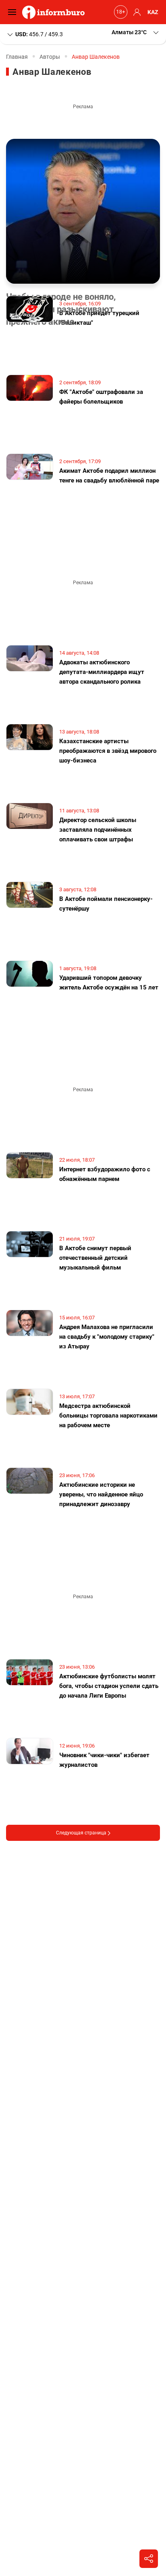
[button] (136, 32)
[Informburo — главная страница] (55, 12)
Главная (17, 57)
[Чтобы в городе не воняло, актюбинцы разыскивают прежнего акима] (83, 211)
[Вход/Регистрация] (136, 12)
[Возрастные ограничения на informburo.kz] (120, 12)
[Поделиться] (149, 2559)
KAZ (153, 12)
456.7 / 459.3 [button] (39, 34)
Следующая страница (82, 1833)
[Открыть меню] (14, 12)
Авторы (50, 57)
